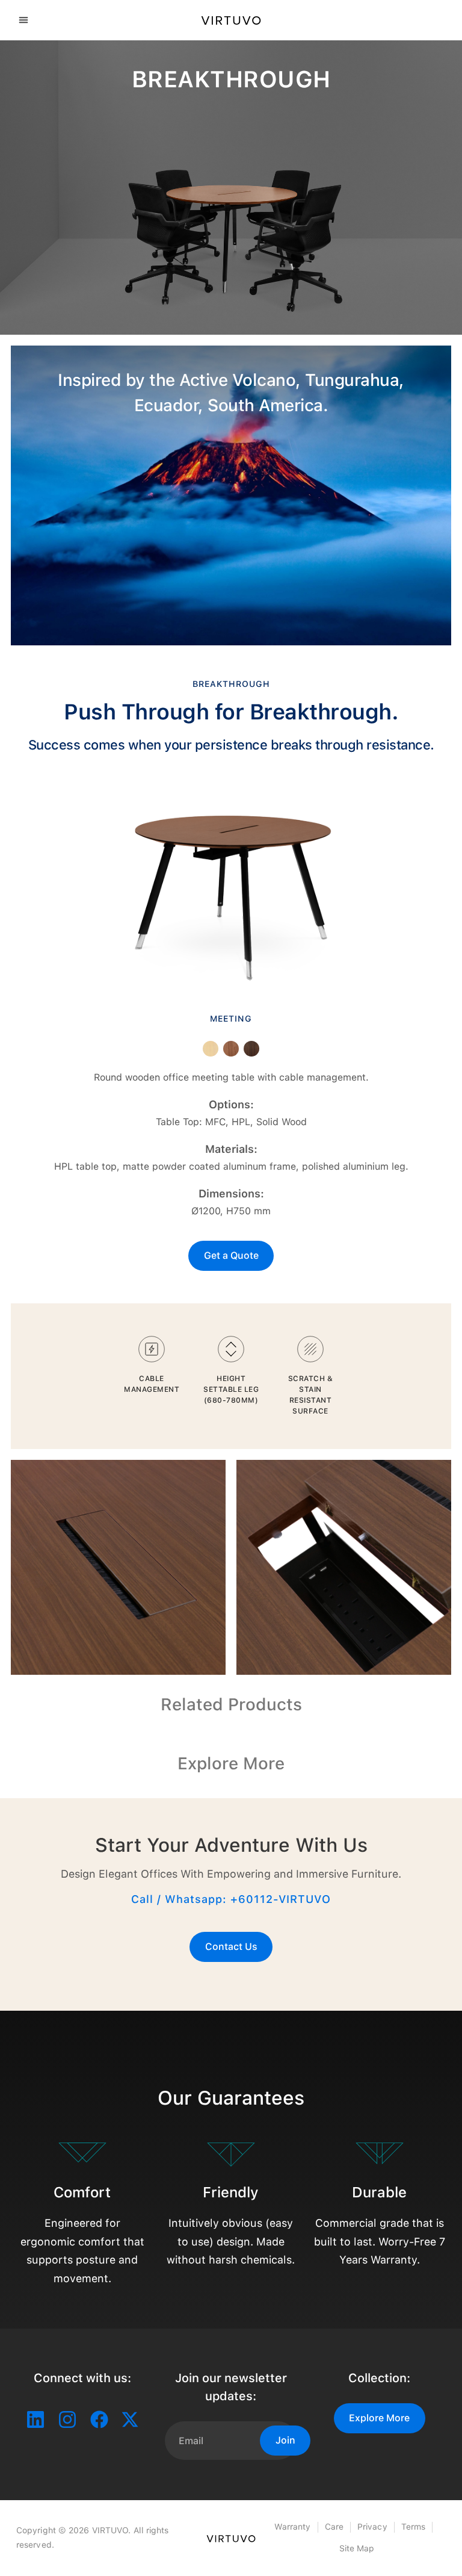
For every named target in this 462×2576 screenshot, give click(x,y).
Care (334, 2527)
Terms (414, 2527)
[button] (23, 20)
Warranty (293, 2527)
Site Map (357, 2548)
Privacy (372, 2527)
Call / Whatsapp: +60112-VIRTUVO (231, 1899)
